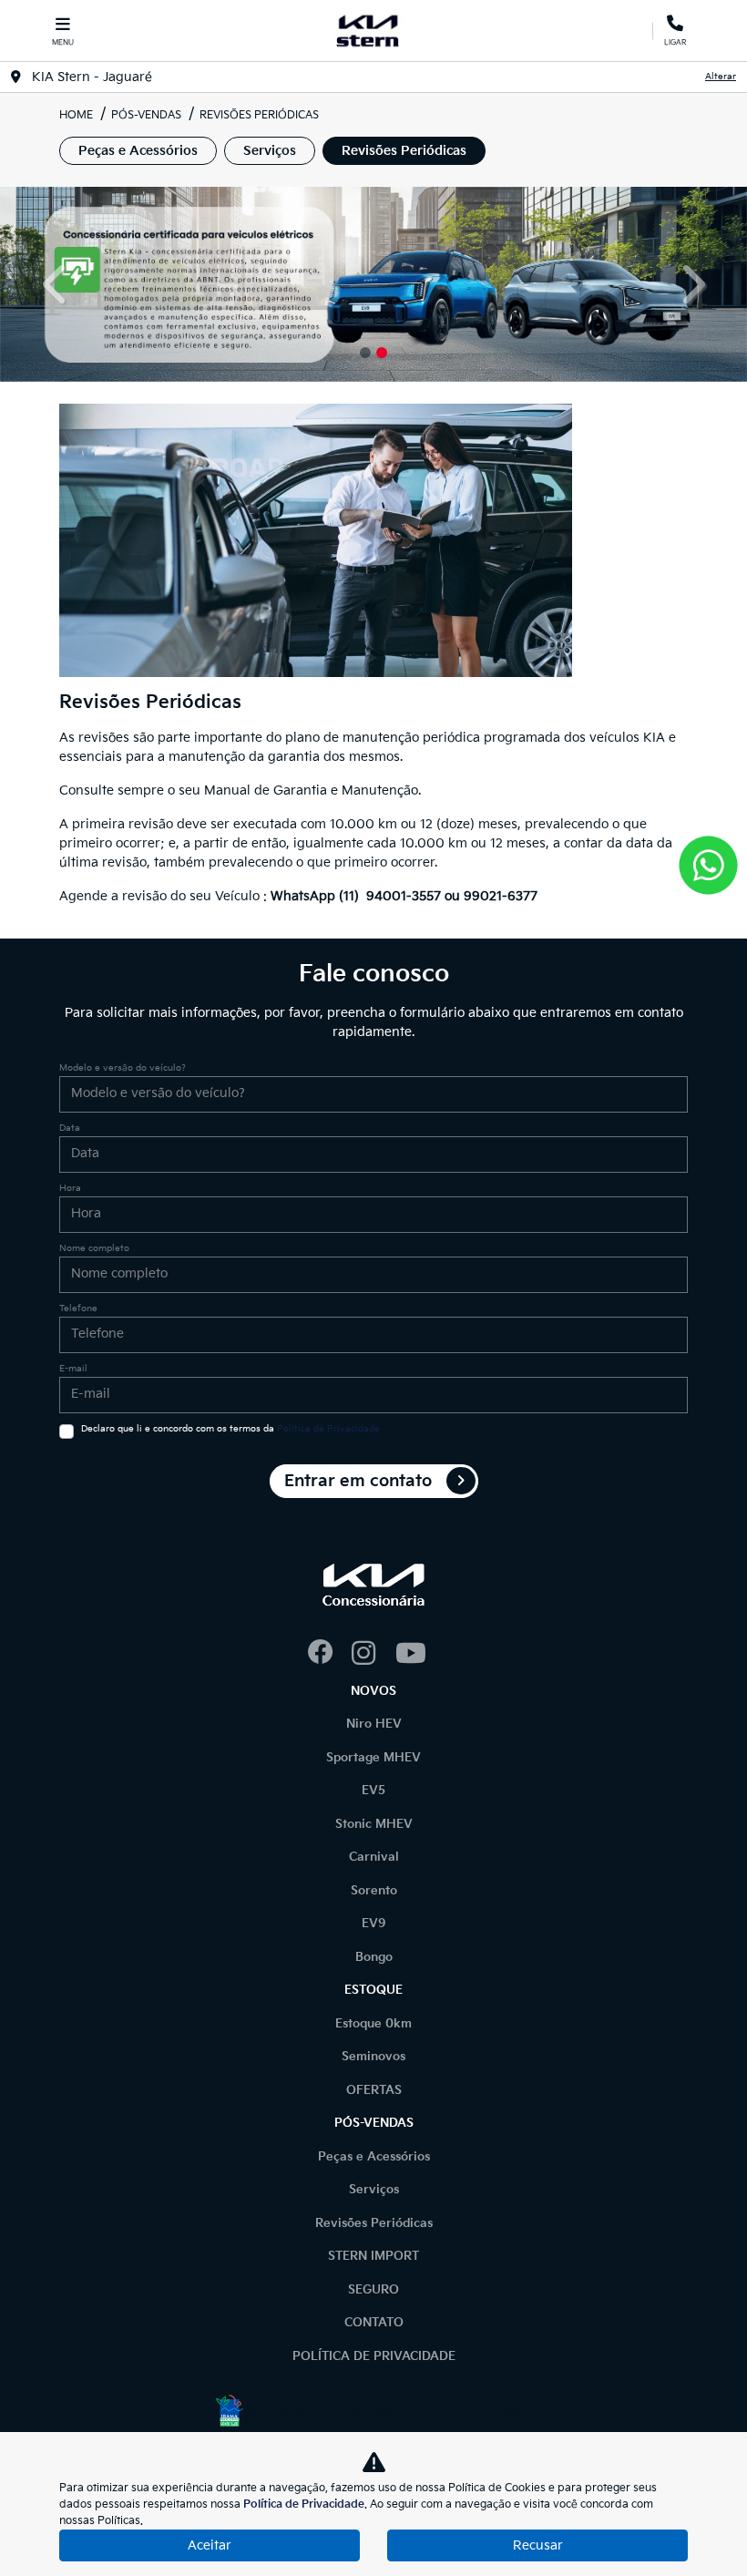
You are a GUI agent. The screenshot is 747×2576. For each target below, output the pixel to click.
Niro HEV (374, 1724)
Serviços (374, 2190)
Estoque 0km (373, 2024)
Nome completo (94, 1248)
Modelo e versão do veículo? (123, 1068)
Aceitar (210, 2545)
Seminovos (373, 2057)
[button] (56, 284)
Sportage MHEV (373, 1758)
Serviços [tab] (270, 151)
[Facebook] (330, 1654)
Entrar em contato (358, 1481)
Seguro (373, 2290)
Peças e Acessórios (374, 2157)
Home (76, 115)
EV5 (373, 1791)
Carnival (374, 1857)
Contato (374, 2323)
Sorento (374, 1891)
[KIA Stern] (370, 31)
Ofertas (374, 2090)
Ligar (675, 39)
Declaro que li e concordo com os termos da (230, 1429)
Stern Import (373, 2256)
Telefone (78, 1309)
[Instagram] (373, 1654)
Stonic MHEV (374, 1824)
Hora (70, 1188)
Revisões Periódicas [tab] (404, 151)
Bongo (374, 1957)
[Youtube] (417, 1654)
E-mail (73, 1369)
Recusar (538, 2545)
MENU (63, 42)
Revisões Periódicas (374, 2223)
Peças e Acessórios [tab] (138, 151)
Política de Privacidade (328, 1429)
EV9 (374, 1924)
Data (70, 1128)
